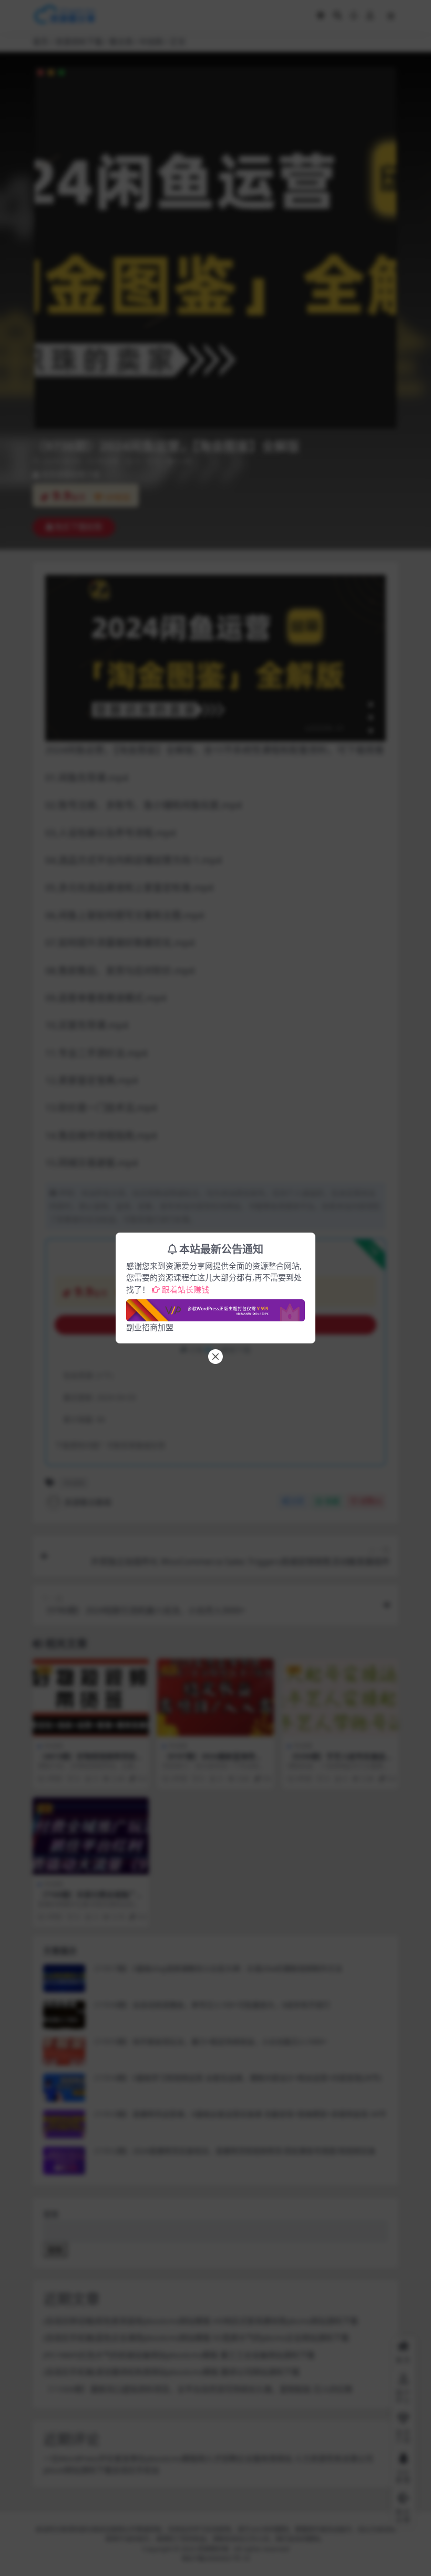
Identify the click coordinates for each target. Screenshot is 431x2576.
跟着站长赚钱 (186, 1289)
